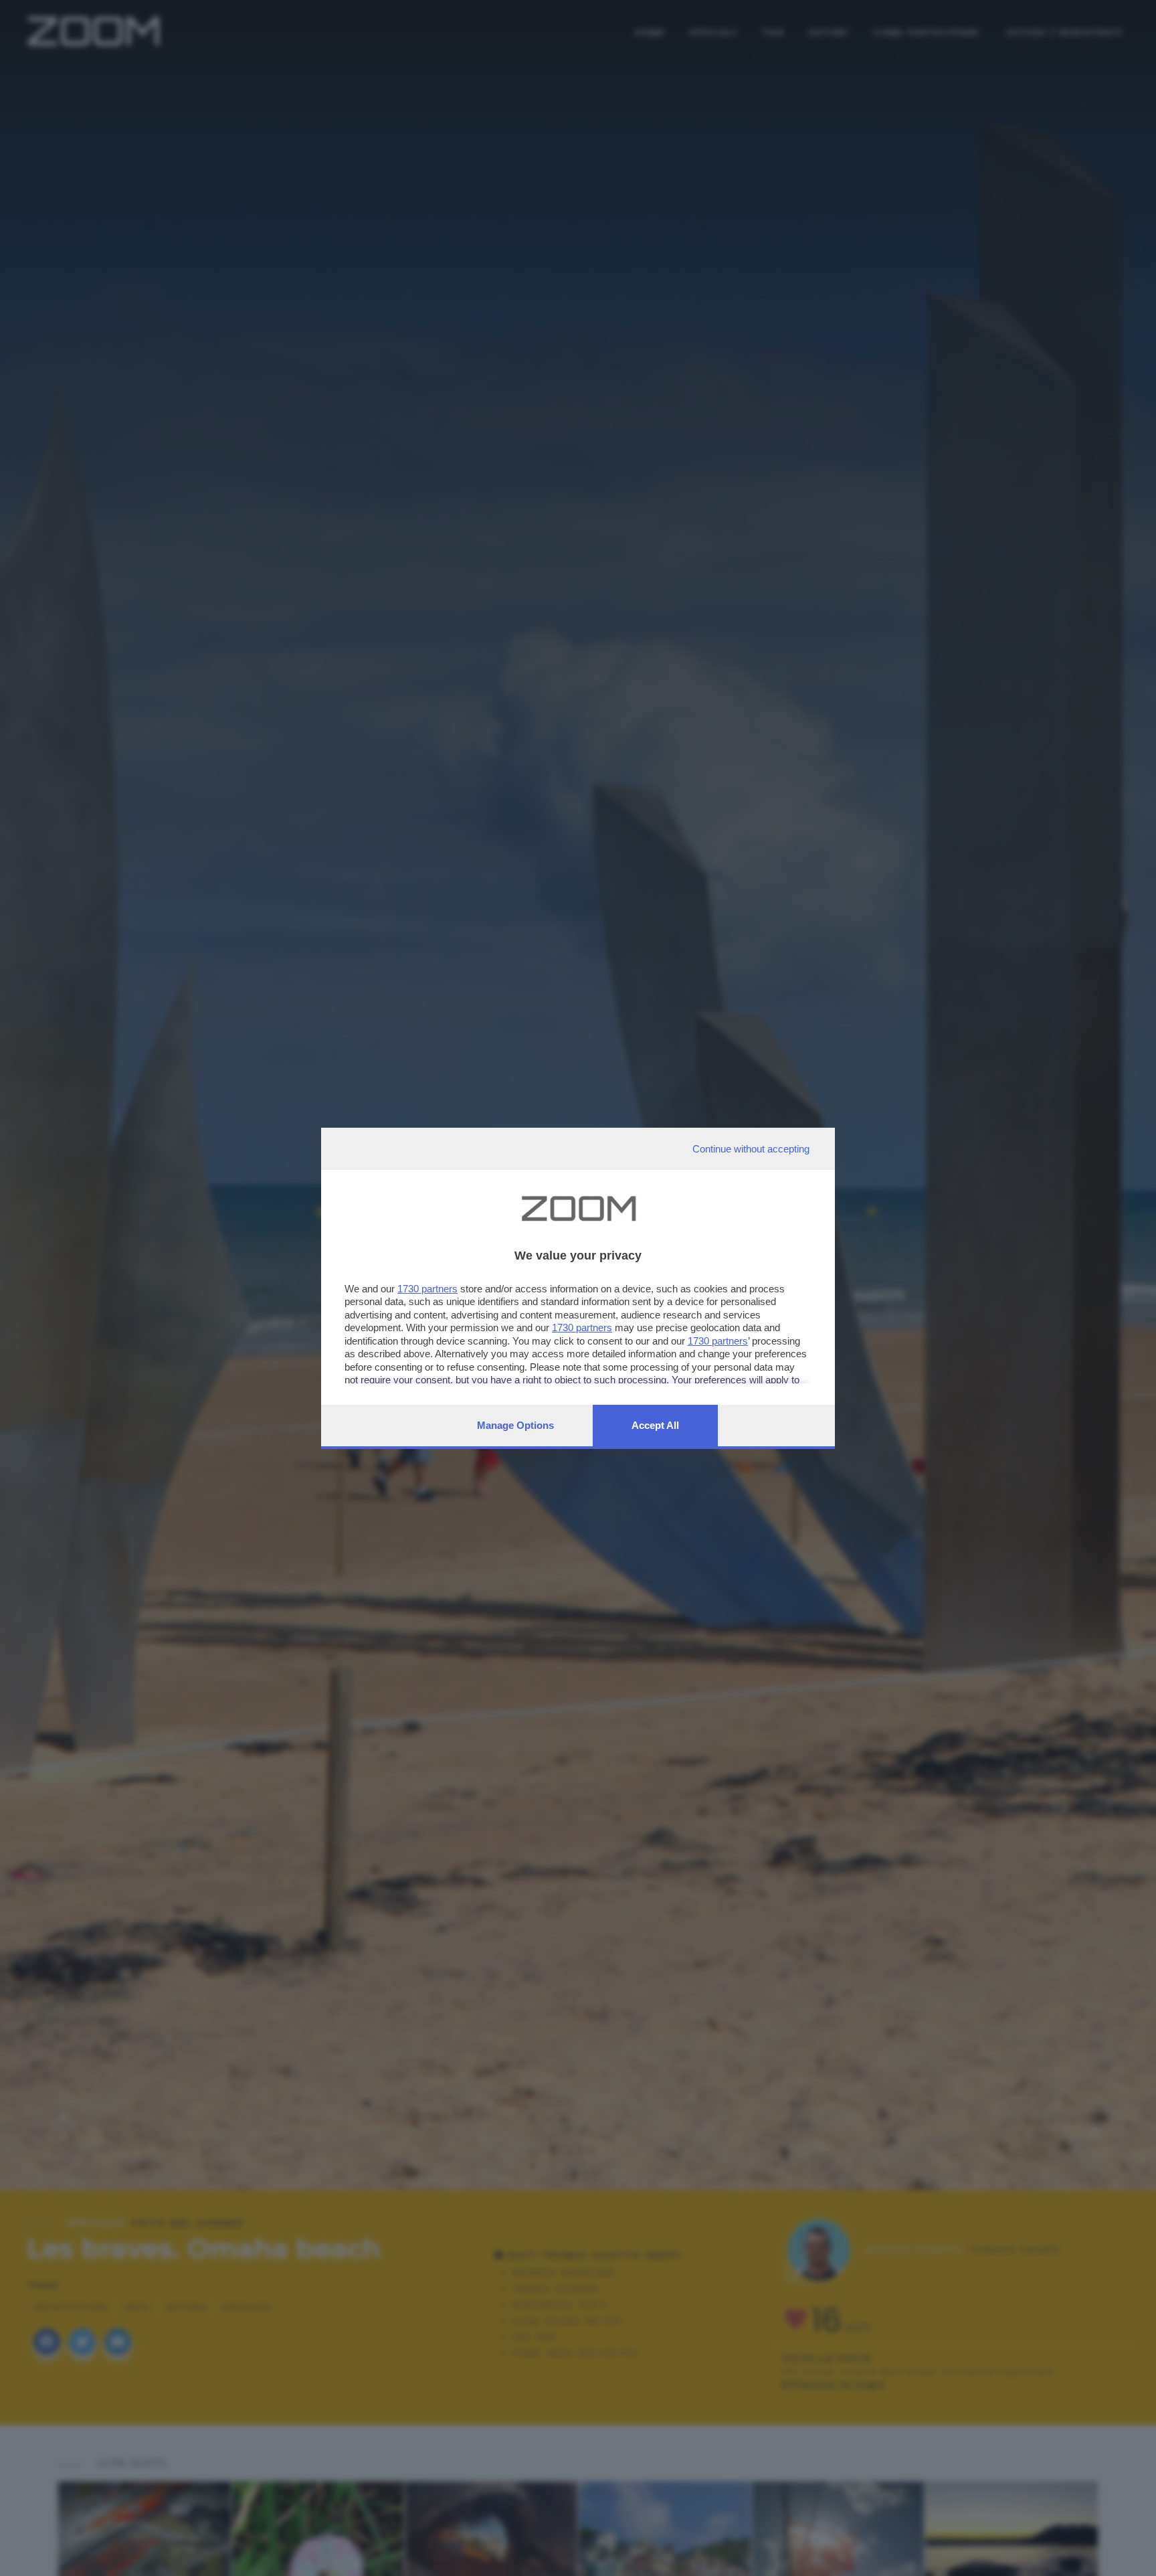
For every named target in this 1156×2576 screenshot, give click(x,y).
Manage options (515, 1425)
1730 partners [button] (427, 1289)
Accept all (655, 1425)
